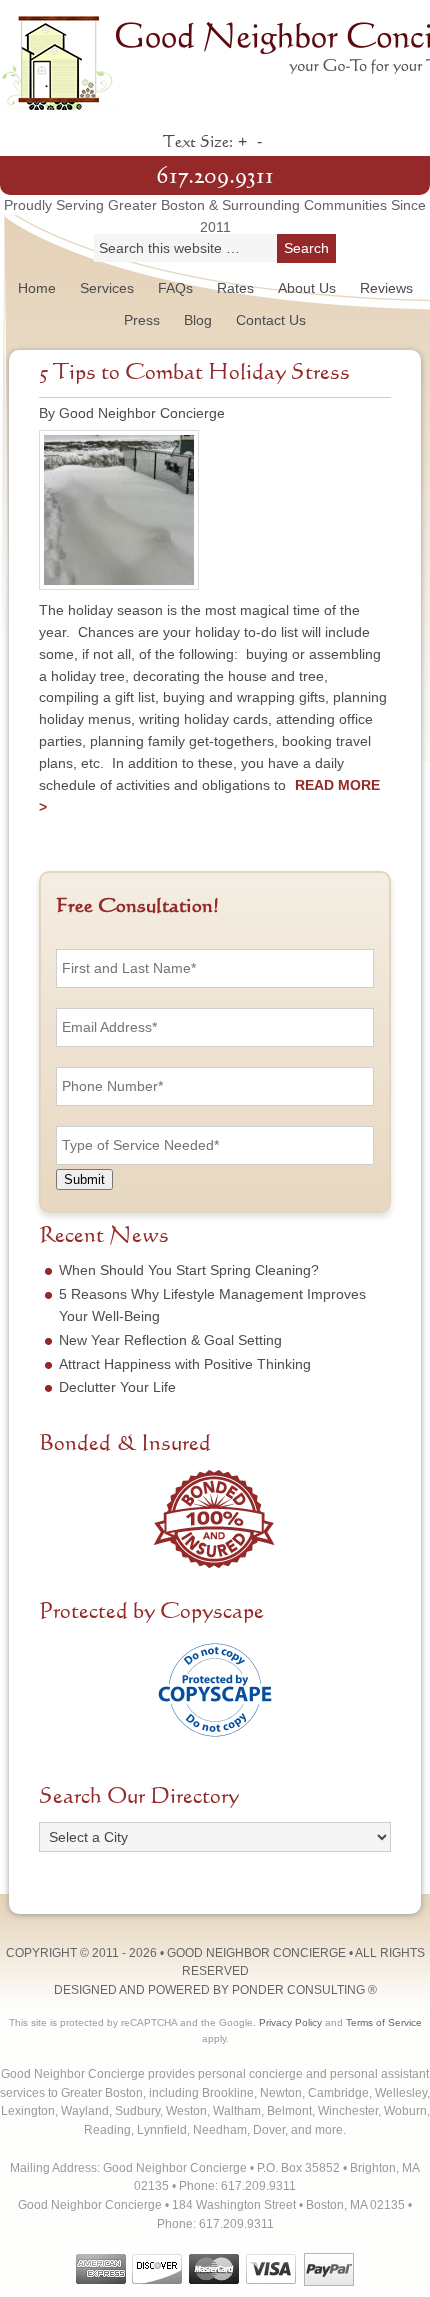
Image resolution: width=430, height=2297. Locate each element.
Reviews (386, 288)
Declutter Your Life (117, 1387)
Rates (235, 288)
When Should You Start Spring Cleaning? (189, 1270)
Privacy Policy (290, 2022)
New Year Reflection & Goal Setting (170, 1340)
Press (142, 320)
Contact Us (271, 320)
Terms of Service (384, 2022)
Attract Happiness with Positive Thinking (185, 1364)
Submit (84, 1179)
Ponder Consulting (298, 1990)
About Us (307, 288)
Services (107, 288)
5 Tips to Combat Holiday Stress (194, 373)
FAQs (175, 288)
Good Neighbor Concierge (215, 60)
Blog (198, 320)
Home (37, 288)
